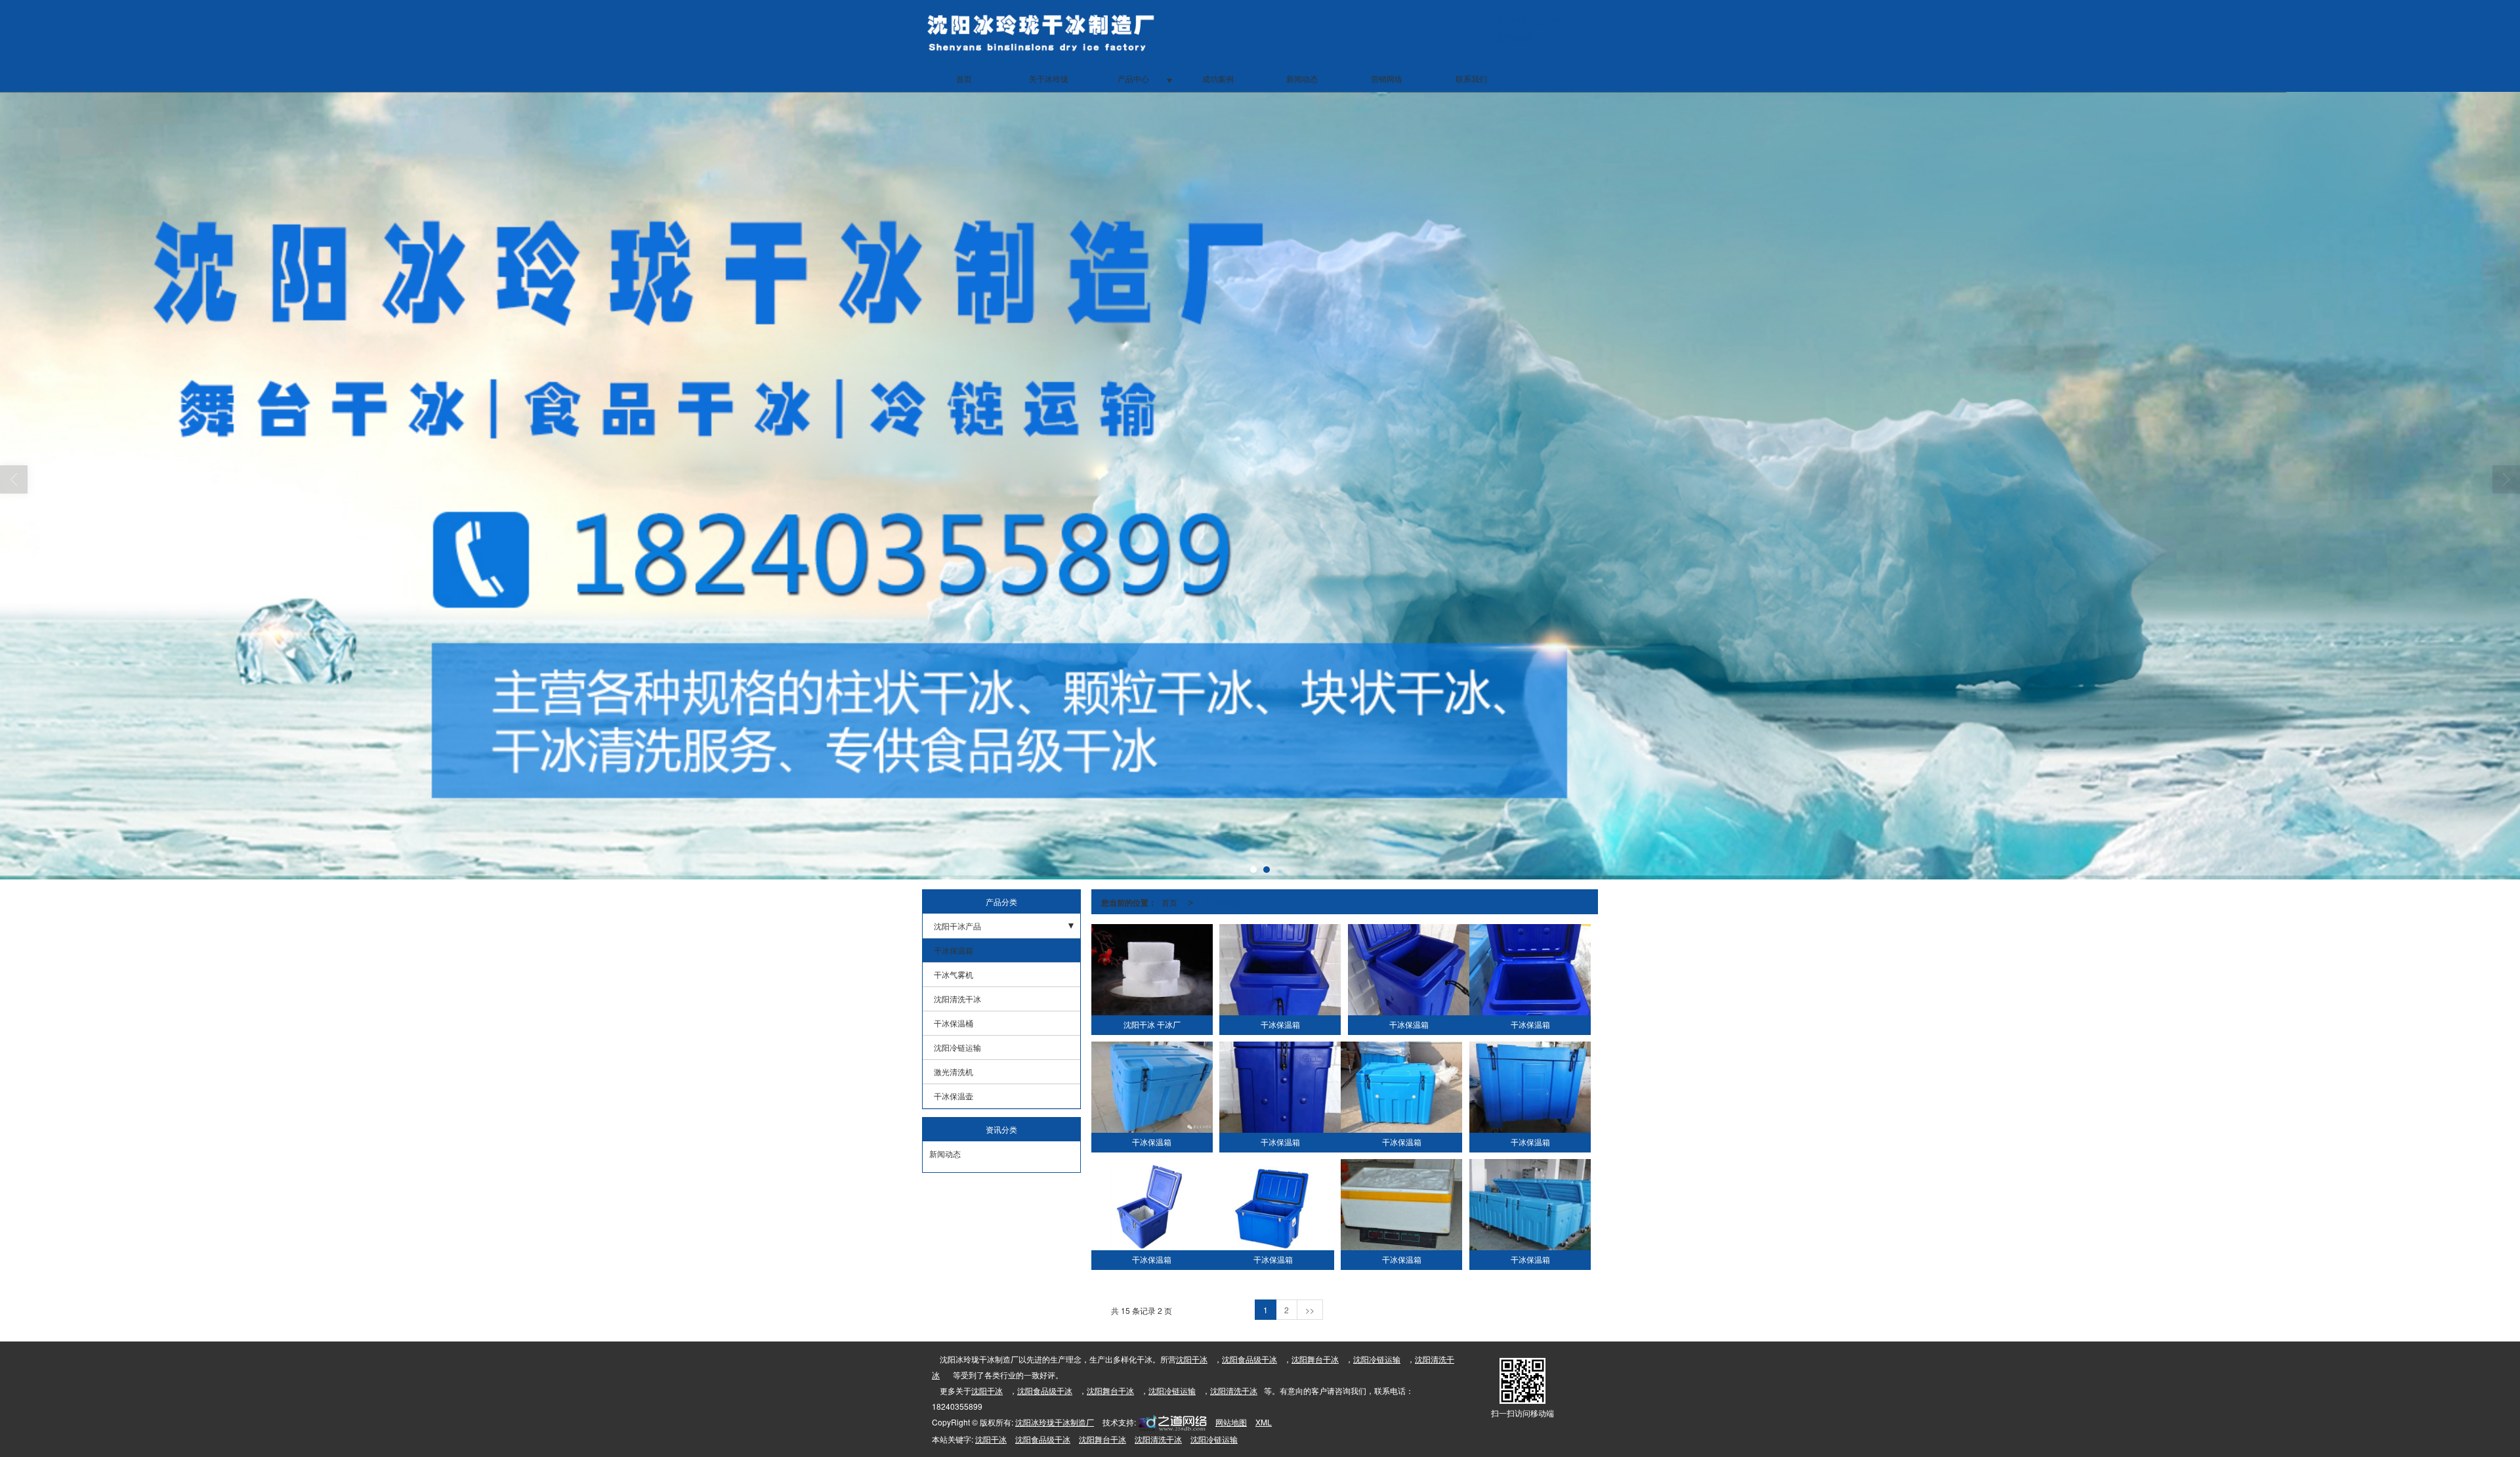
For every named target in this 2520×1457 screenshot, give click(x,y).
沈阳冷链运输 (957, 1047)
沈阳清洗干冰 (957, 999)
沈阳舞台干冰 (1315, 1359)
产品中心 (1133, 78)
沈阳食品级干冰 (1249, 1359)
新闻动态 (1302, 78)
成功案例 (1218, 78)
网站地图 (1231, 1422)
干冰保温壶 (954, 1096)
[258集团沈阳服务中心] (1171, 1422)
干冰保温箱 (954, 950)
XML (1264, 1422)
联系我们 (1471, 78)
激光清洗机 (954, 1071)
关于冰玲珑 (1049, 78)
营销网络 (1387, 78)
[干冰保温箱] (1280, 970)
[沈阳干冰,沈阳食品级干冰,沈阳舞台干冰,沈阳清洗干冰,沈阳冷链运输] (1260, 486)
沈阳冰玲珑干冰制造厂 (1055, 1422)
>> (1310, 1310)
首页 (964, 78)
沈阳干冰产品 (957, 926)
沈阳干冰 (1192, 1359)
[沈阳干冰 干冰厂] (1152, 970)
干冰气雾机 (954, 974)
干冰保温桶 (954, 1023)
